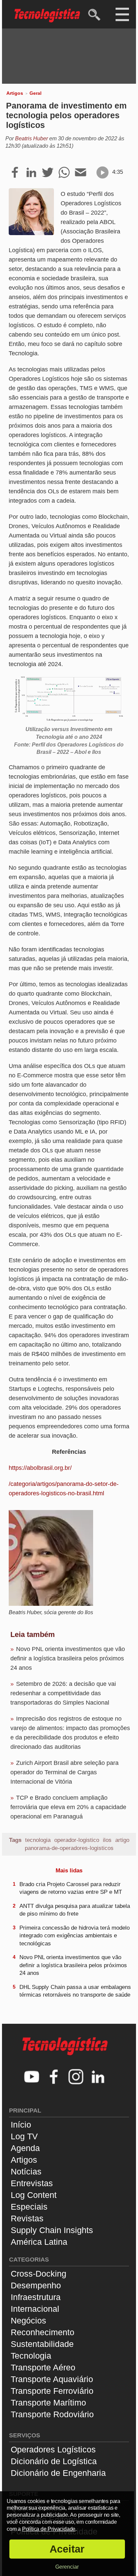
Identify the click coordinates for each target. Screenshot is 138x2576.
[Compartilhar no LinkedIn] (31, 173)
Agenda (25, 2148)
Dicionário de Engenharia (58, 2473)
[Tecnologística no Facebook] (54, 2078)
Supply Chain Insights (52, 2230)
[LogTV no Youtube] (32, 2078)
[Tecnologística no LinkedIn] (98, 2078)
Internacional (35, 2309)
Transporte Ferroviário (52, 2391)
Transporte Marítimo (48, 2403)
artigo (122, 1840)
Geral (36, 93)
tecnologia (38, 1840)
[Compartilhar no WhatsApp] (64, 173)
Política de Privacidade (49, 2529)
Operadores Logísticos (53, 2449)
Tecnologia (31, 2356)
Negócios (28, 2320)
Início (21, 2125)
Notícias (26, 2171)
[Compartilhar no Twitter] (48, 173)
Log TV (24, 2136)
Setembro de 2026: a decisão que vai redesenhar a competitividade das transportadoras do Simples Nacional (63, 1693)
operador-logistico (77, 1840)
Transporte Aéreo (43, 2367)
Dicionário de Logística (54, 2461)
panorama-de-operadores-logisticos (69, 1848)
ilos (107, 1840)
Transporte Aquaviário (52, 2379)
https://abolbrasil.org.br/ (40, 1468)
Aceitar (67, 2549)
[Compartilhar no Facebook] (15, 173)
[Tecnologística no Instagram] (76, 2078)
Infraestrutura (36, 2297)
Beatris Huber (31, 138)
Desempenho (36, 2285)
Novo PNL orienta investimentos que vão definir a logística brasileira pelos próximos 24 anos (68, 1658)
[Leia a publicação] (102, 172)
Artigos (15, 93)
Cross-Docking (39, 2274)
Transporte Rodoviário (52, 2414)
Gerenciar (67, 2567)
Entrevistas (32, 2183)
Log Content (34, 2195)
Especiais (29, 2207)
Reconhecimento (43, 2332)
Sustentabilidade (42, 2344)
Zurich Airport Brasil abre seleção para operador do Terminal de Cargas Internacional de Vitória (64, 1772)
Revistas (27, 2218)
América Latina (39, 2242)
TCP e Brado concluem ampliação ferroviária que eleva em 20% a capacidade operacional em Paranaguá (68, 1807)
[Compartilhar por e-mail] (81, 173)
